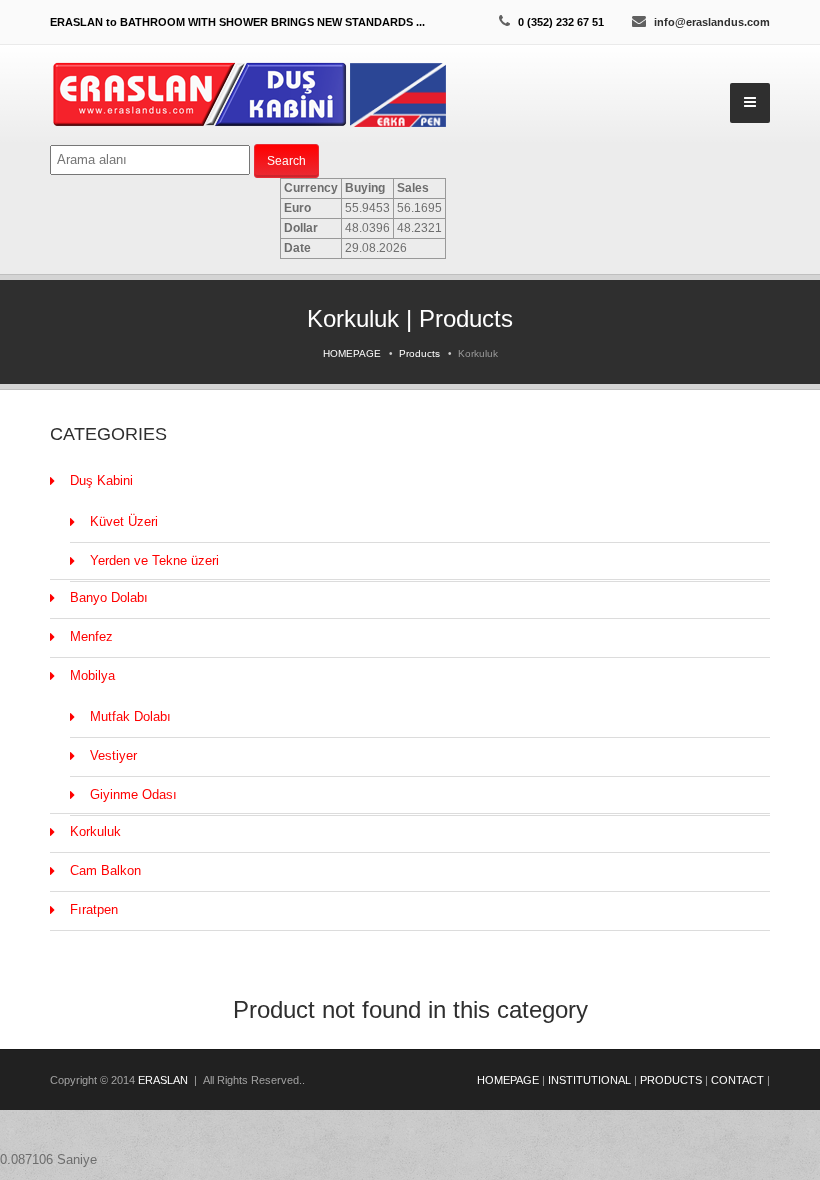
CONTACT (737, 1080)
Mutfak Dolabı (130, 716)
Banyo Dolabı (109, 597)
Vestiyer (113, 755)
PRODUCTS (671, 1080)
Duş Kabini (101, 480)
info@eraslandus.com (712, 22)
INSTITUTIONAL (589, 1080)
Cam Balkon (105, 870)
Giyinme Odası (133, 794)
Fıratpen (94, 909)
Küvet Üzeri (124, 521)
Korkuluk (95, 831)
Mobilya (92, 675)
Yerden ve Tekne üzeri (154, 560)
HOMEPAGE (352, 353)
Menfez (91, 636)
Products (419, 353)
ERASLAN (163, 1080)
